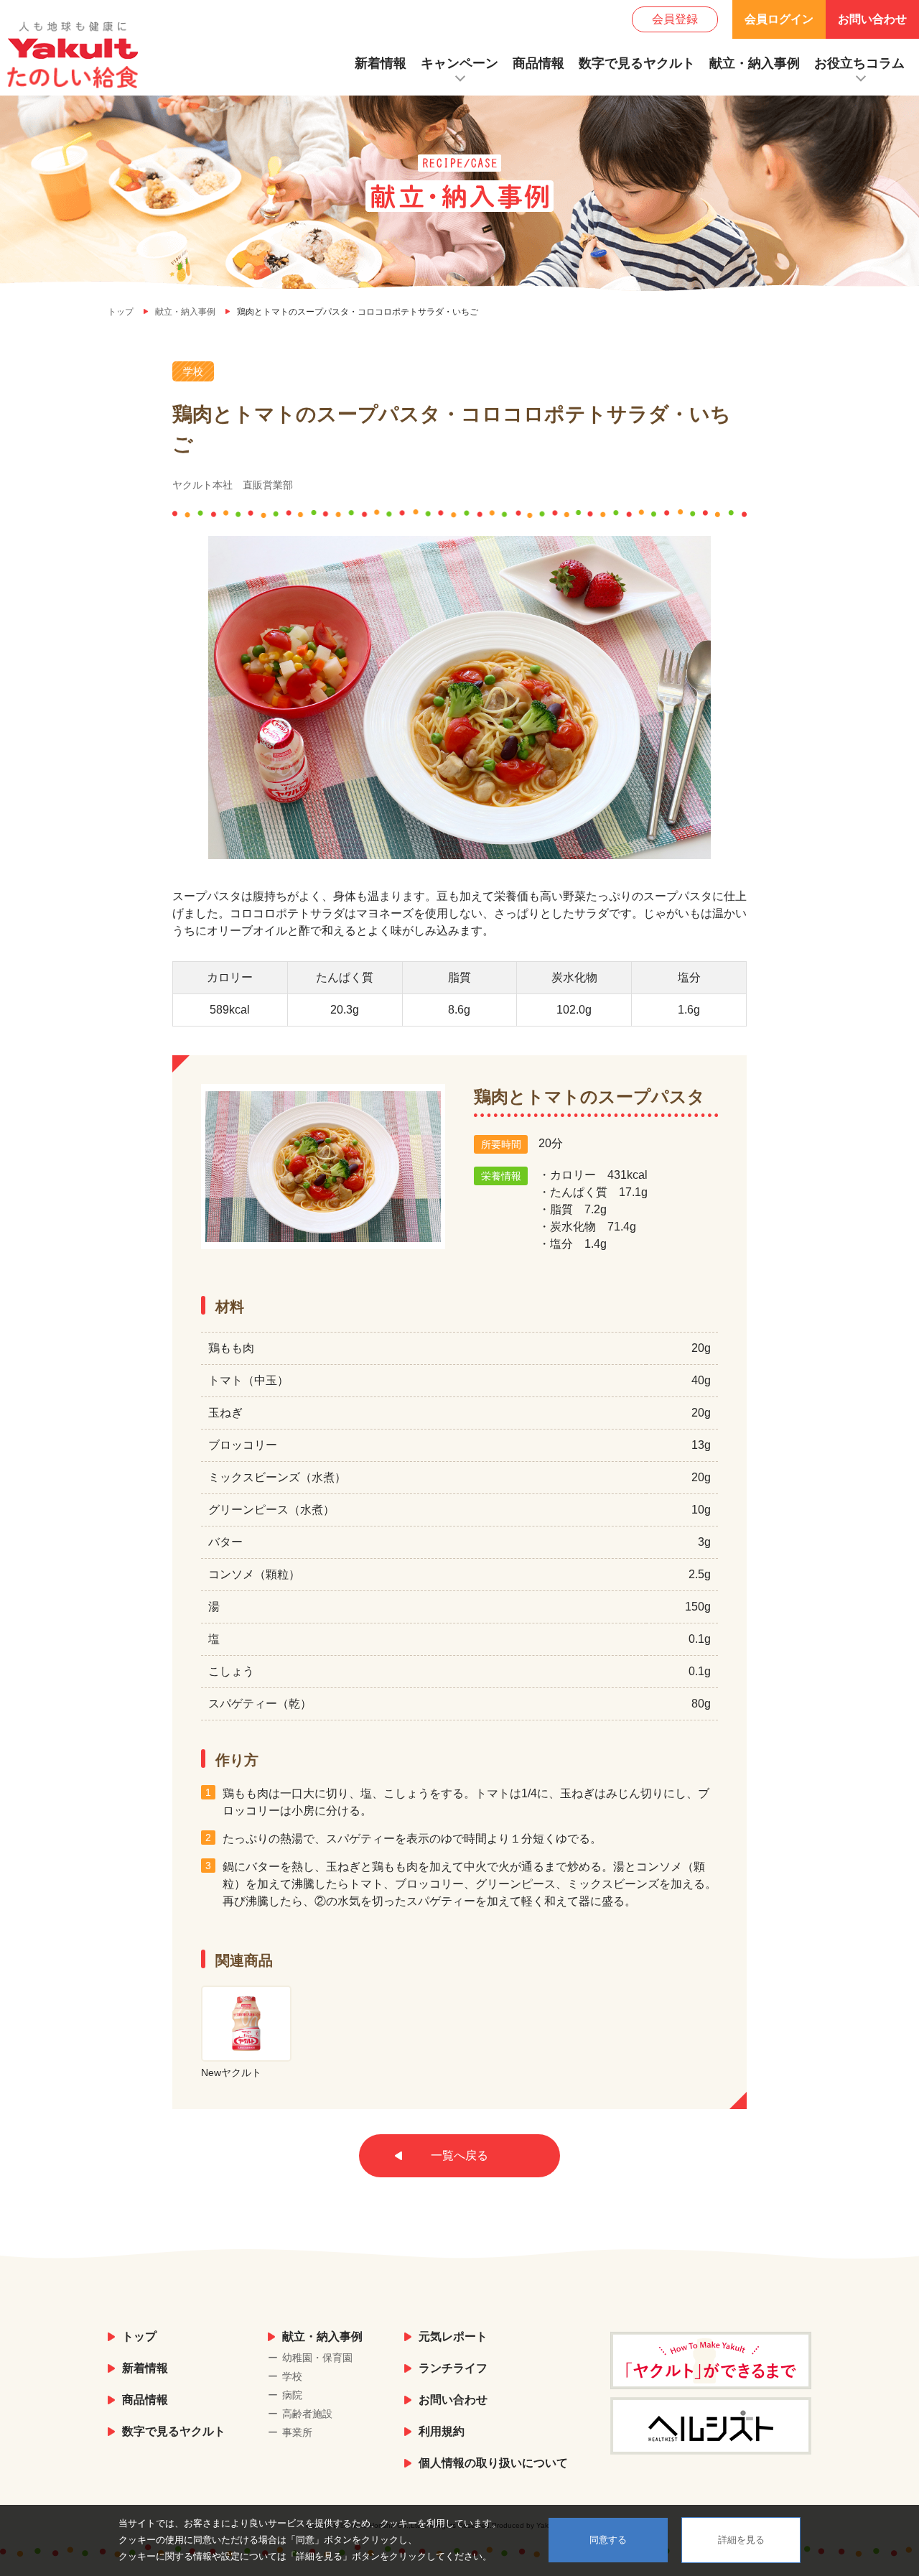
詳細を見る (741, 2540)
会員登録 (675, 19)
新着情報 (381, 63)
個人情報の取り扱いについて (493, 2463)
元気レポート (453, 2336)
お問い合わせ (872, 19)
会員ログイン (779, 19)
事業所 (297, 2432)
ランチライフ (453, 2368)
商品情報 (538, 63)
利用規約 (442, 2431)
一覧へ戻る (459, 2155)
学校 (292, 2376)
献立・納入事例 (755, 63)
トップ (139, 2336)
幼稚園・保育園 (317, 2358)
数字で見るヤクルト (637, 63)
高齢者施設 (307, 2414)
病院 (292, 2395)
